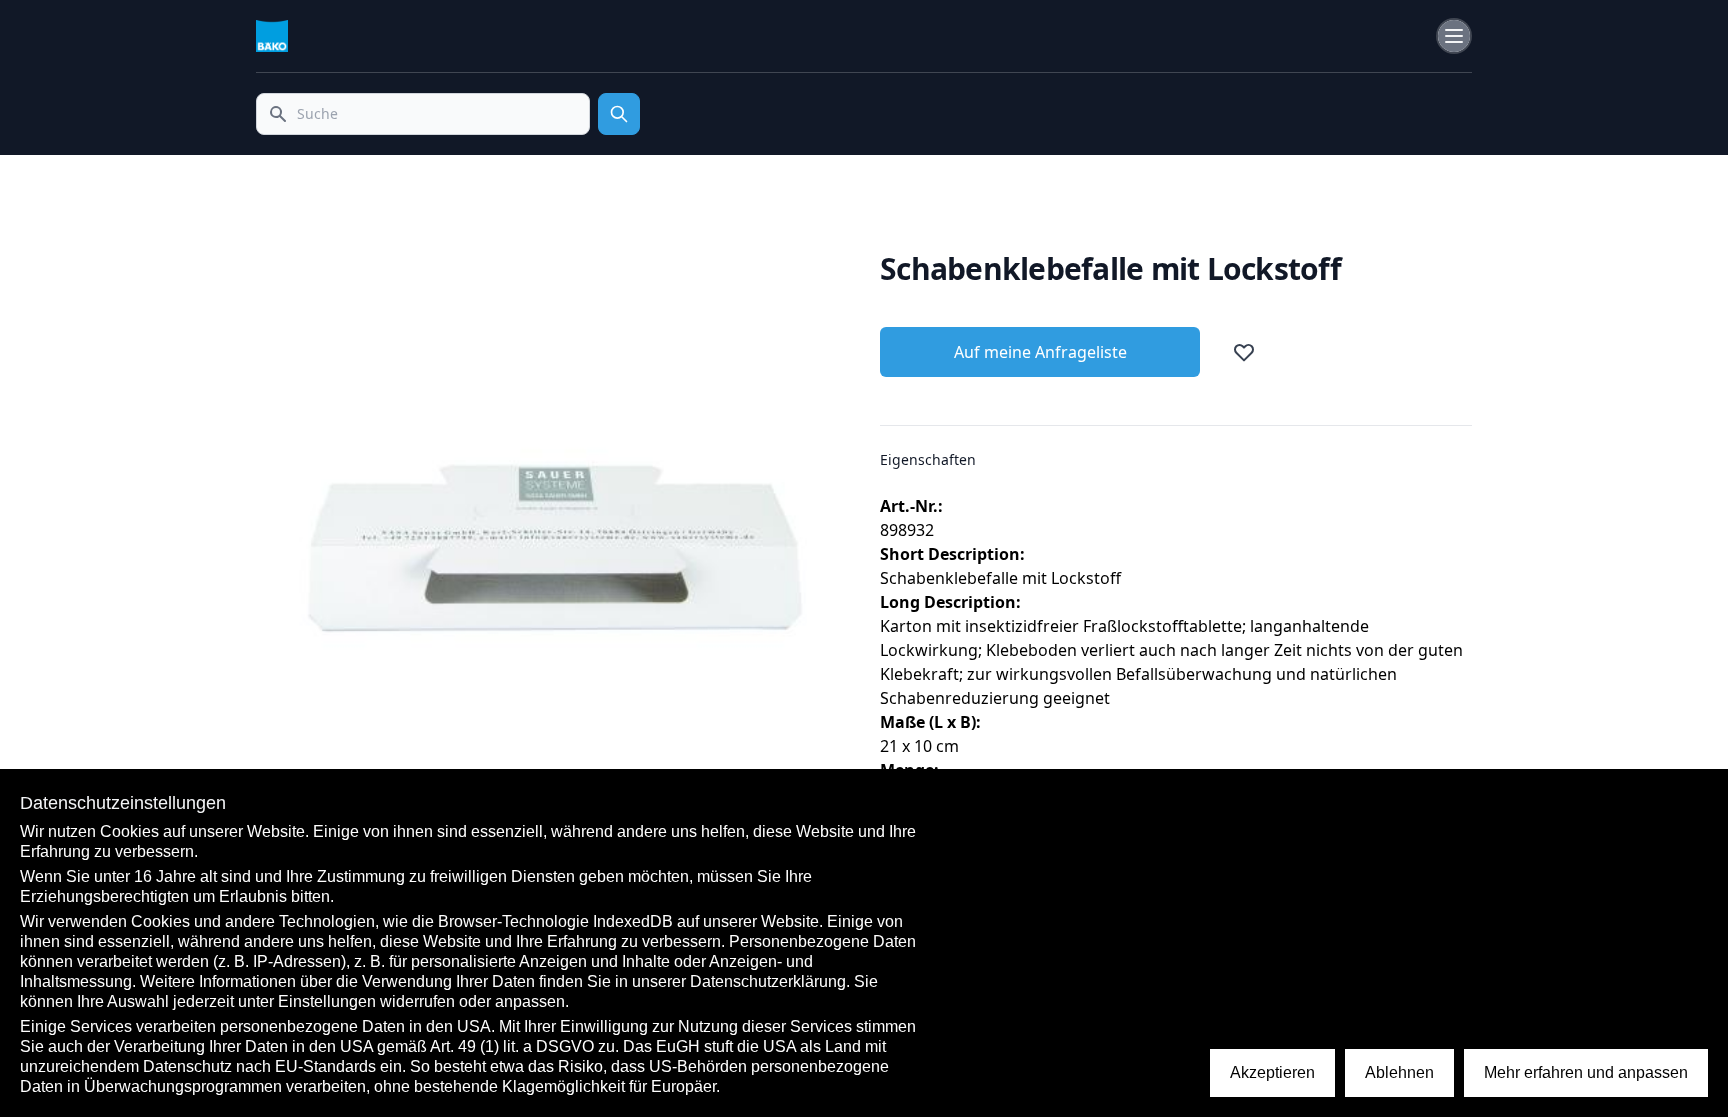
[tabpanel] (552, 547)
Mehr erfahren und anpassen (1586, 1072)
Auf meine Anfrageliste (1040, 352)
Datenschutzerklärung (768, 981)
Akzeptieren (1272, 1072)
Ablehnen (1399, 1072)
